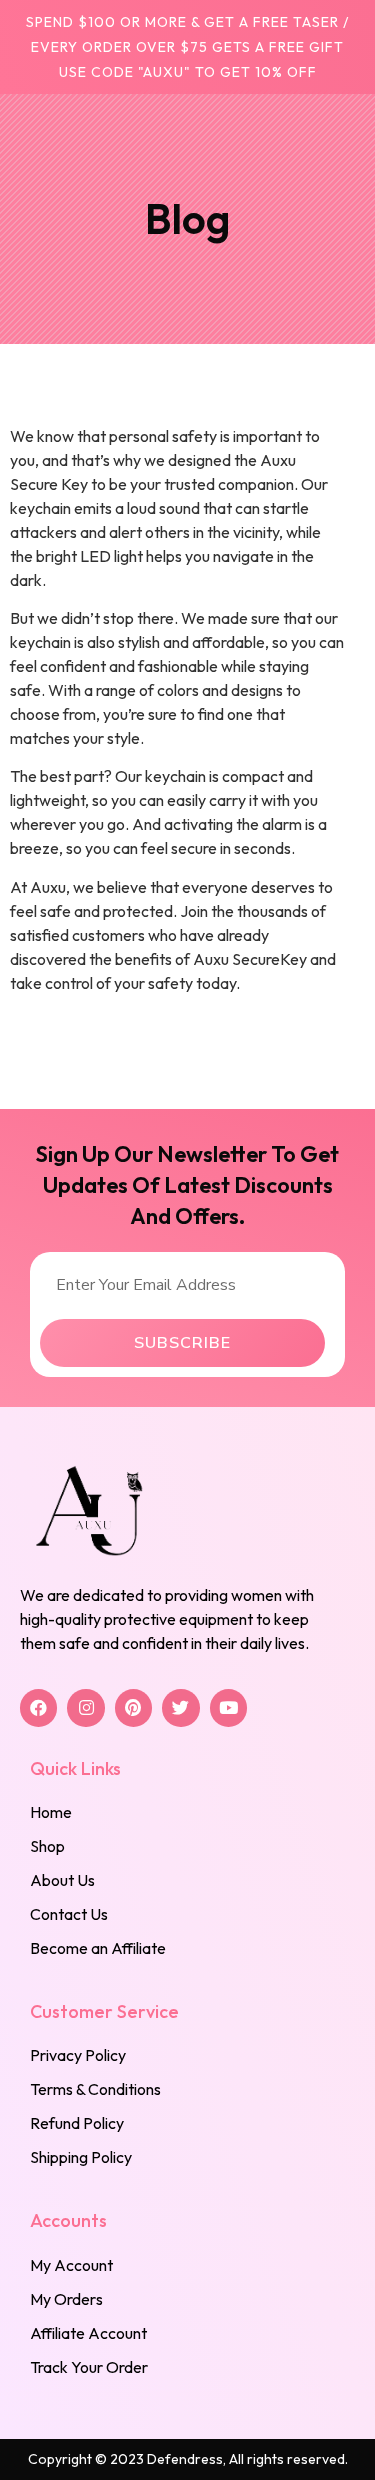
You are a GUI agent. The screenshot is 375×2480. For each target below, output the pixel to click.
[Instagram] (85, 1707)
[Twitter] (180, 1707)
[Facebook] (38, 1707)
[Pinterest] (133, 1707)
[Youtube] (228, 1707)
